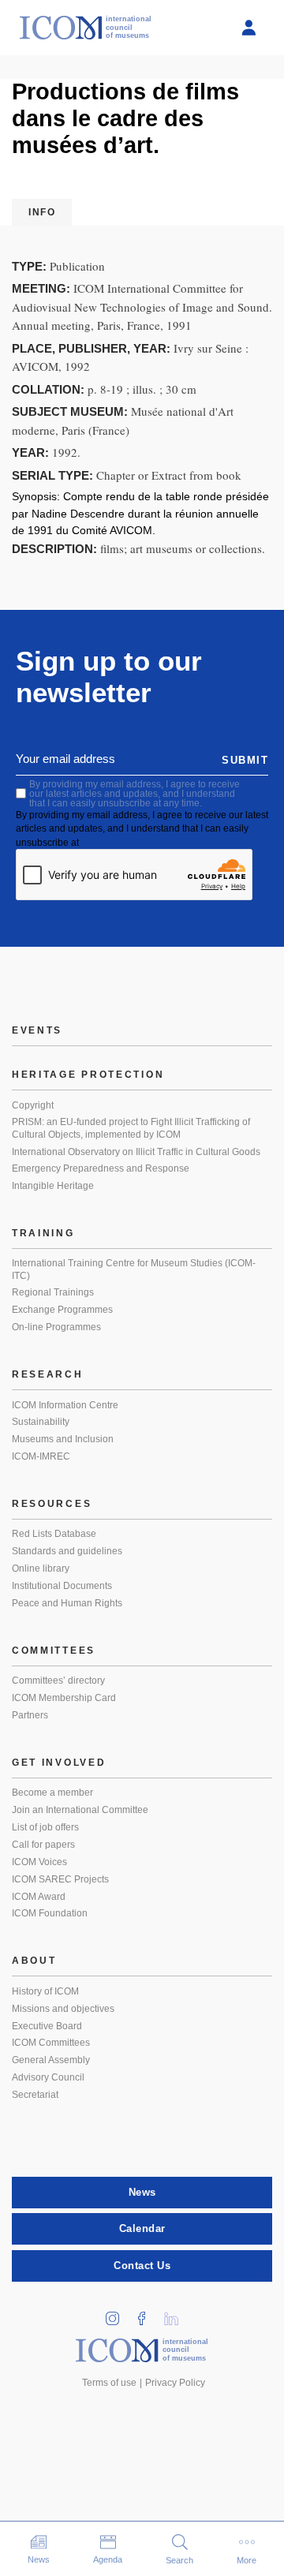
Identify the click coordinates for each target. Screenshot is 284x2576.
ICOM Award (39, 1897)
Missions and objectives (63, 2009)
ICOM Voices (39, 1862)
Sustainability (41, 1422)
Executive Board (47, 2026)
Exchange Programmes (62, 1310)
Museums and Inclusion (63, 1439)
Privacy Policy (175, 2383)
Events (37, 1030)
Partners (30, 1715)
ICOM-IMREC (41, 1456)
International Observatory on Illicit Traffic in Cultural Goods (136, 1152)
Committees (54, 1651)
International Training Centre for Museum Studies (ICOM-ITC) (134, 1269)
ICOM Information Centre (65, 1405)
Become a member (52, 1793)
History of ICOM (45, 1991)
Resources (52, 1504)
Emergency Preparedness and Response (101, 1168)
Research (48, 1374)
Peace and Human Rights (67, 1603)
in (118, 2314)
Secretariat (35, 2095)
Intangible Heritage (53, 1186)
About (34, 1961)
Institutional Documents (62, 1586)
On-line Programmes (56, 1327)
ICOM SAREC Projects (60, 1879)
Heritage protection (88, 1075)
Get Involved (59, 1763)
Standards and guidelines (67, 1551)
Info (42, 212)
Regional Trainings (53, 1292)
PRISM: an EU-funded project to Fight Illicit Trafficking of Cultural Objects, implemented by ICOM (131, 1128)
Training (43, 1233)
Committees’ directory (58, 1681)
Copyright (33, 1105)
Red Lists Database (54, 1534)
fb (148, 2314)
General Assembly (51, 2060)
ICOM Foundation (50, 1913)
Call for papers (43, 1845)
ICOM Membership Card (64, 1698)
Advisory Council (48, 2077)
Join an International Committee (80, 1810)
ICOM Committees (51, 2043)
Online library (41, 1568)
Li (177, 2314)
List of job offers (45, 1827)
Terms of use (109, 2383)
